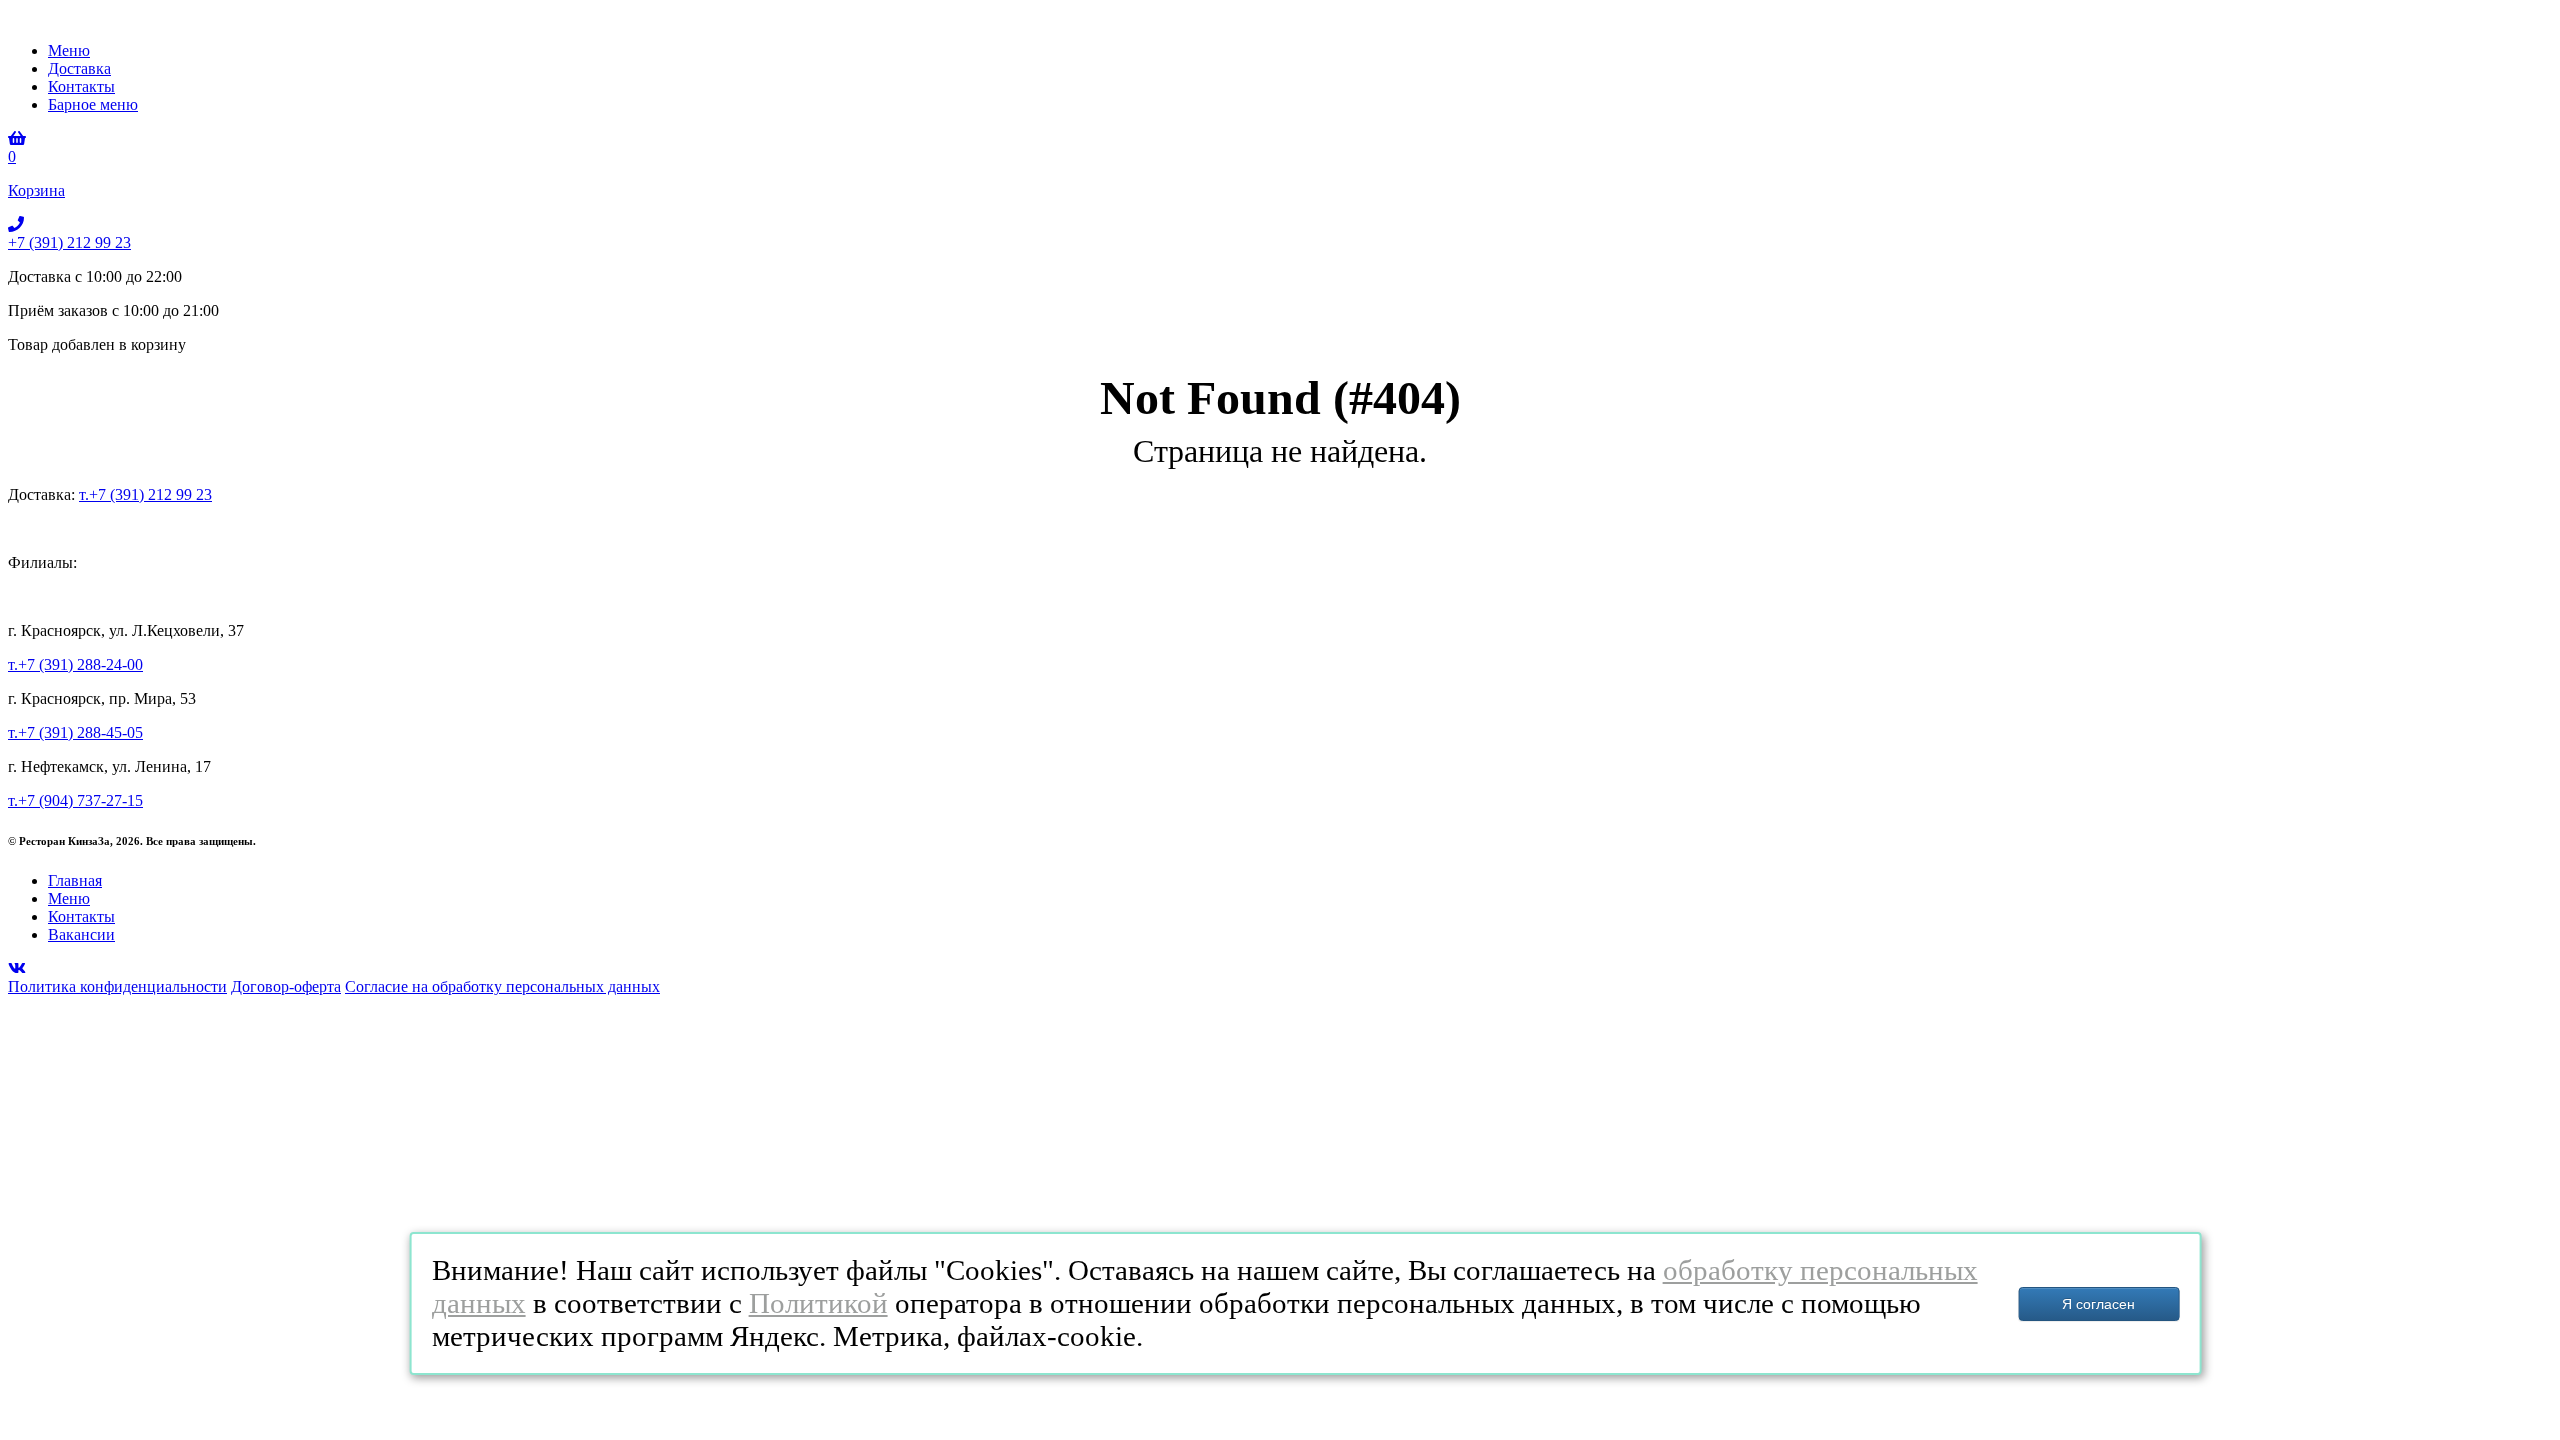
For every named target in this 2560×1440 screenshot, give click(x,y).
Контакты (81, 86)
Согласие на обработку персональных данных (502, 986)
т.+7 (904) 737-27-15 (75, 800)
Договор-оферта (286, 986)
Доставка (79, 68)
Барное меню (93, 104)
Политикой (818, 1303)
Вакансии (81, 934)
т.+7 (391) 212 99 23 (145, 494)
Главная (75, 880)
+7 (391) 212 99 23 (69, 242)
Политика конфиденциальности (117, 986)
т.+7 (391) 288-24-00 (75, 664)
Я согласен (2098, 1304)
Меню (69, 50)
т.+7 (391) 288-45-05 (75, 732)
